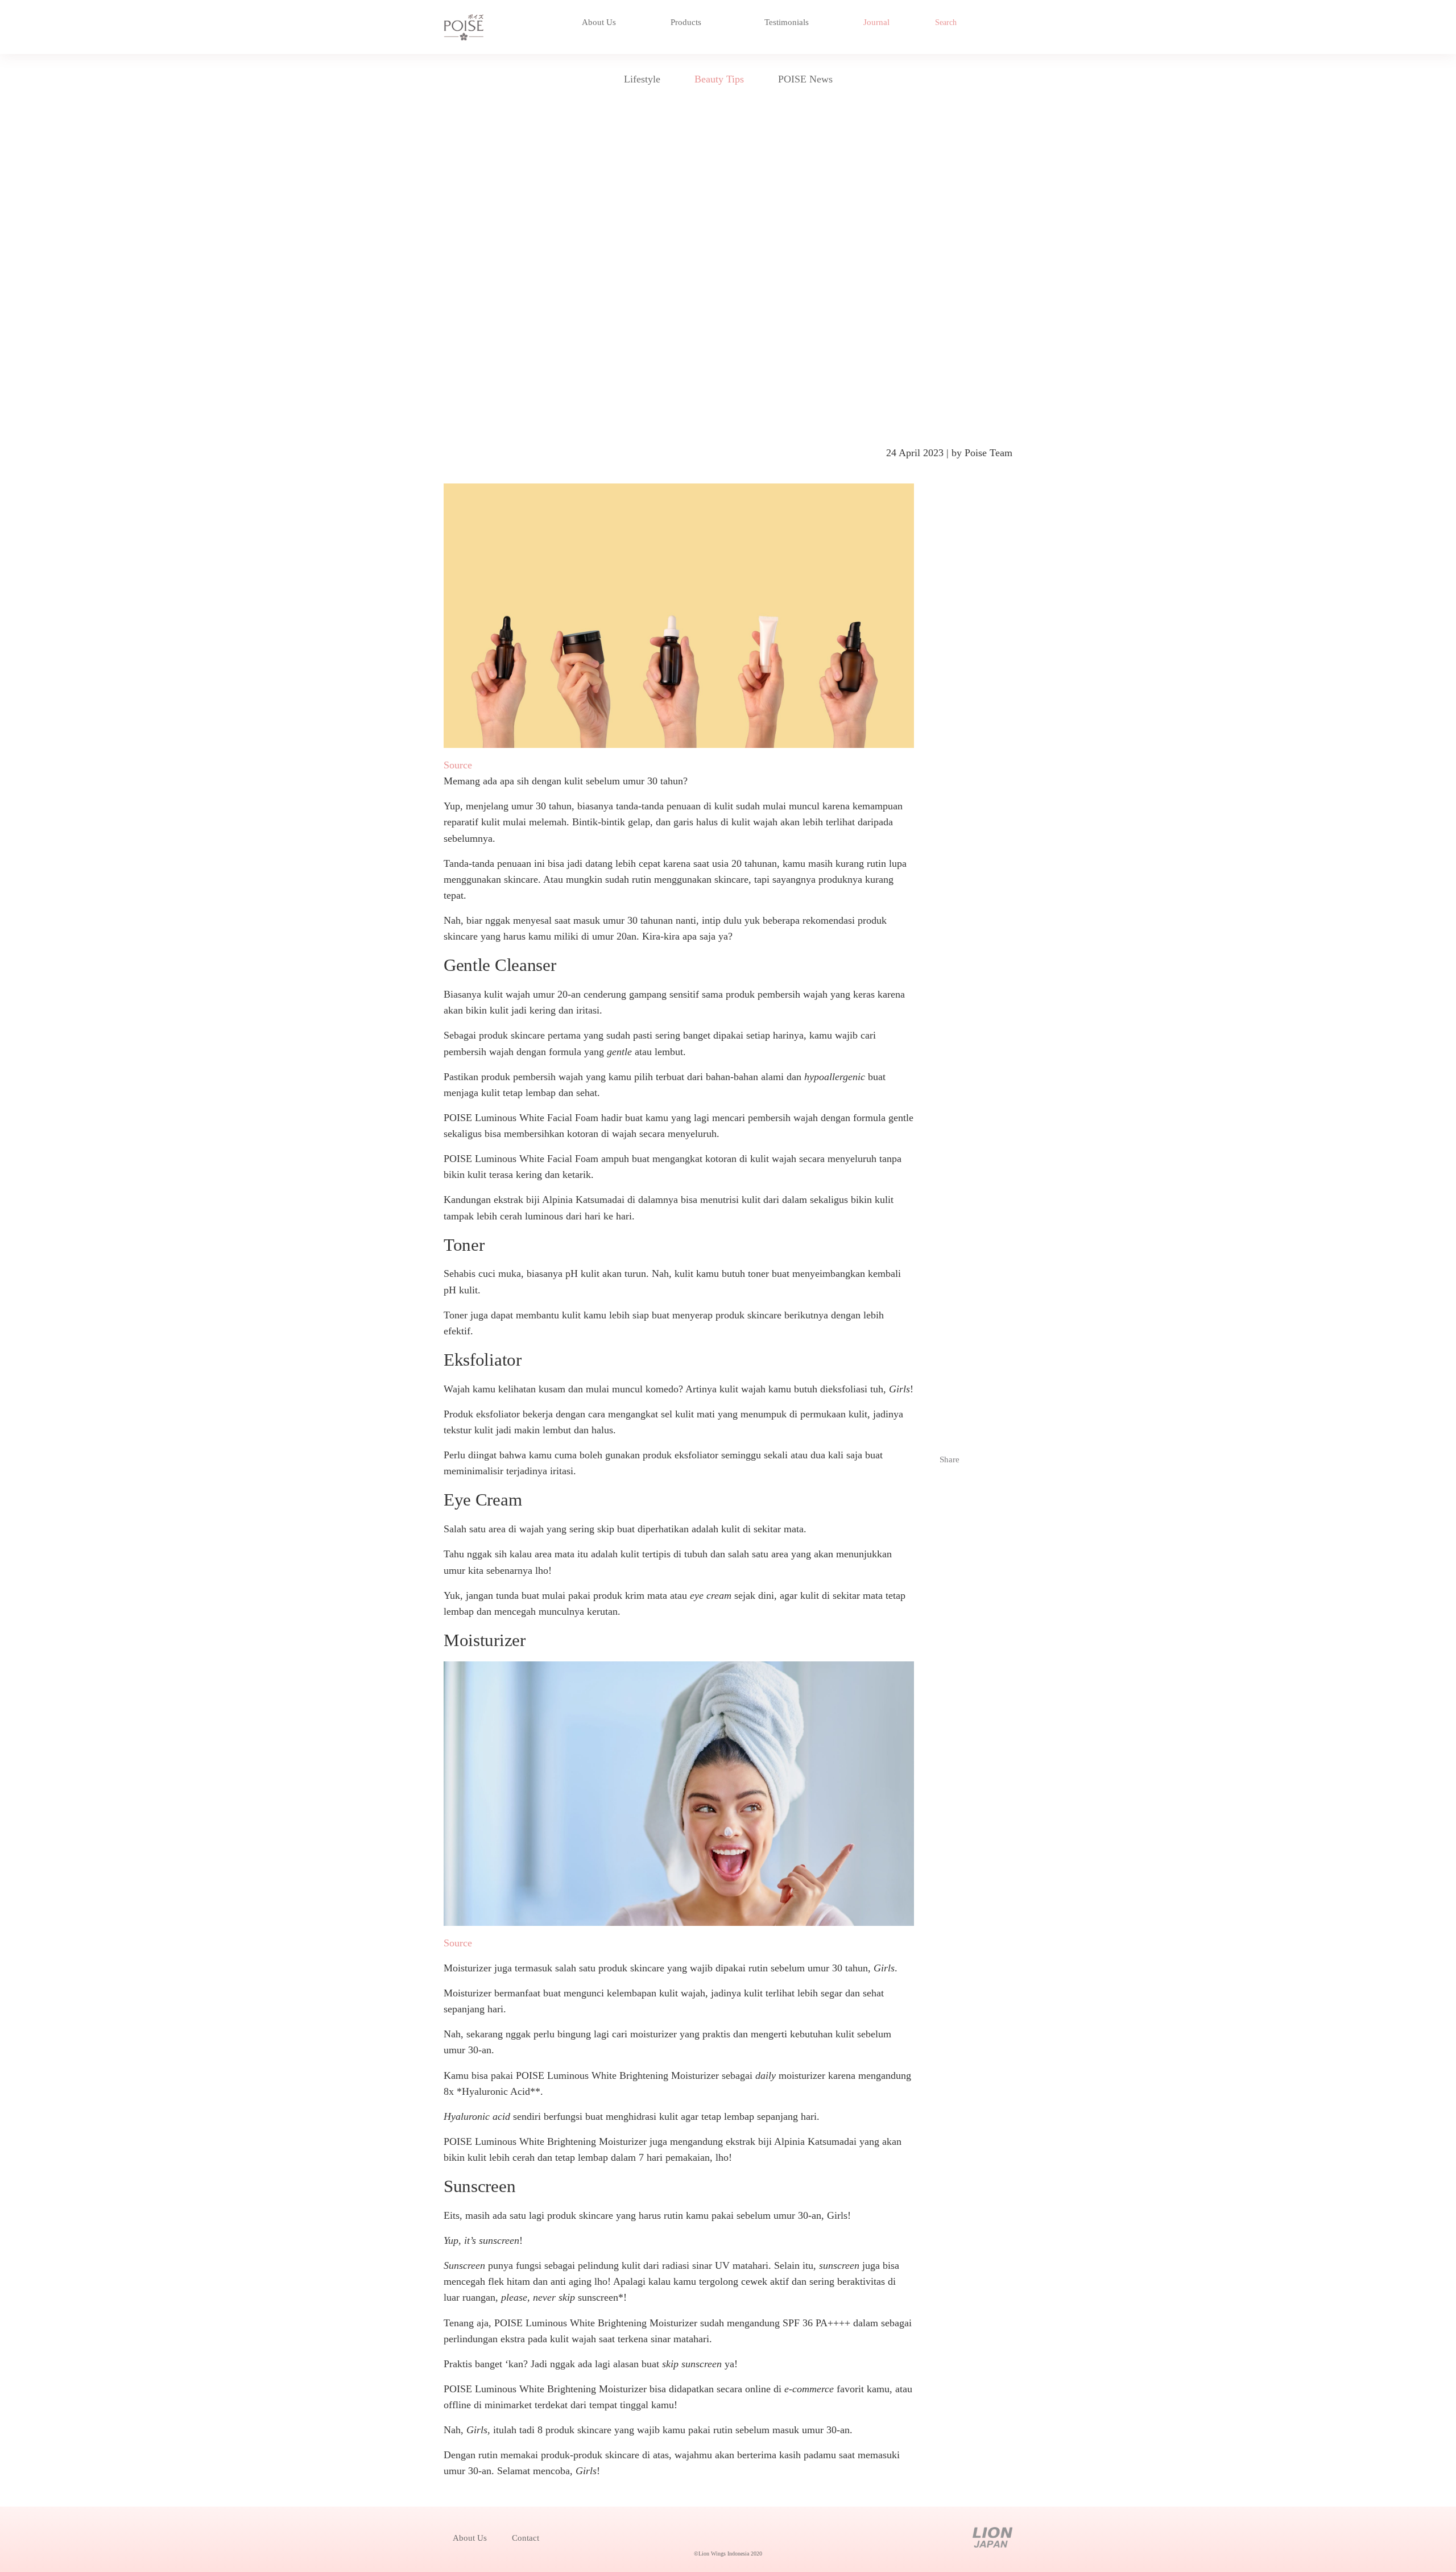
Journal (876, 22)
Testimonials (787, 22)
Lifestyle (642, 79)
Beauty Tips (719, 79)
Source (458, 765)
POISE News (805, 79)
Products (687, 22)
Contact (526, 2538)
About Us (599, 22)
